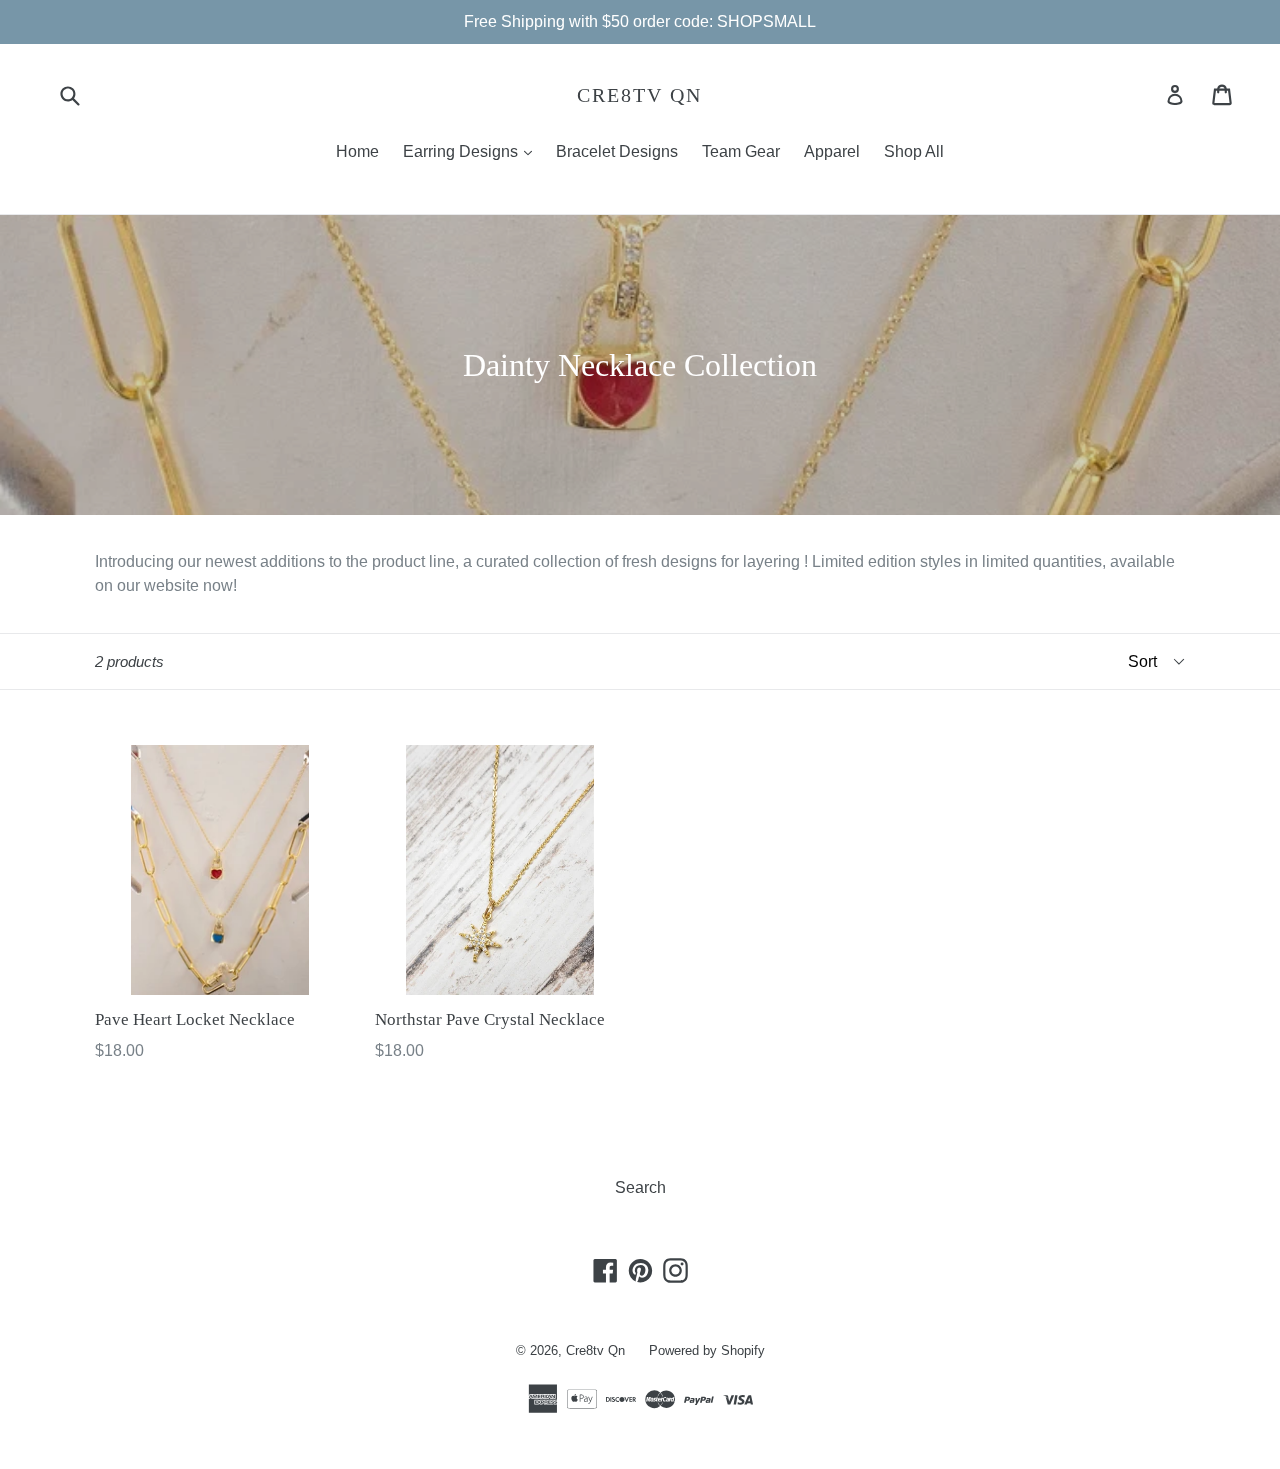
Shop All (914, 151)
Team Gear (741, 151)
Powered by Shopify (707, 1350)
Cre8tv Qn (639, 95)
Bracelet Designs (617, 151)
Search (640, 1187)
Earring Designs (472, 151)
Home (357, 151)
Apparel (832, 151)
